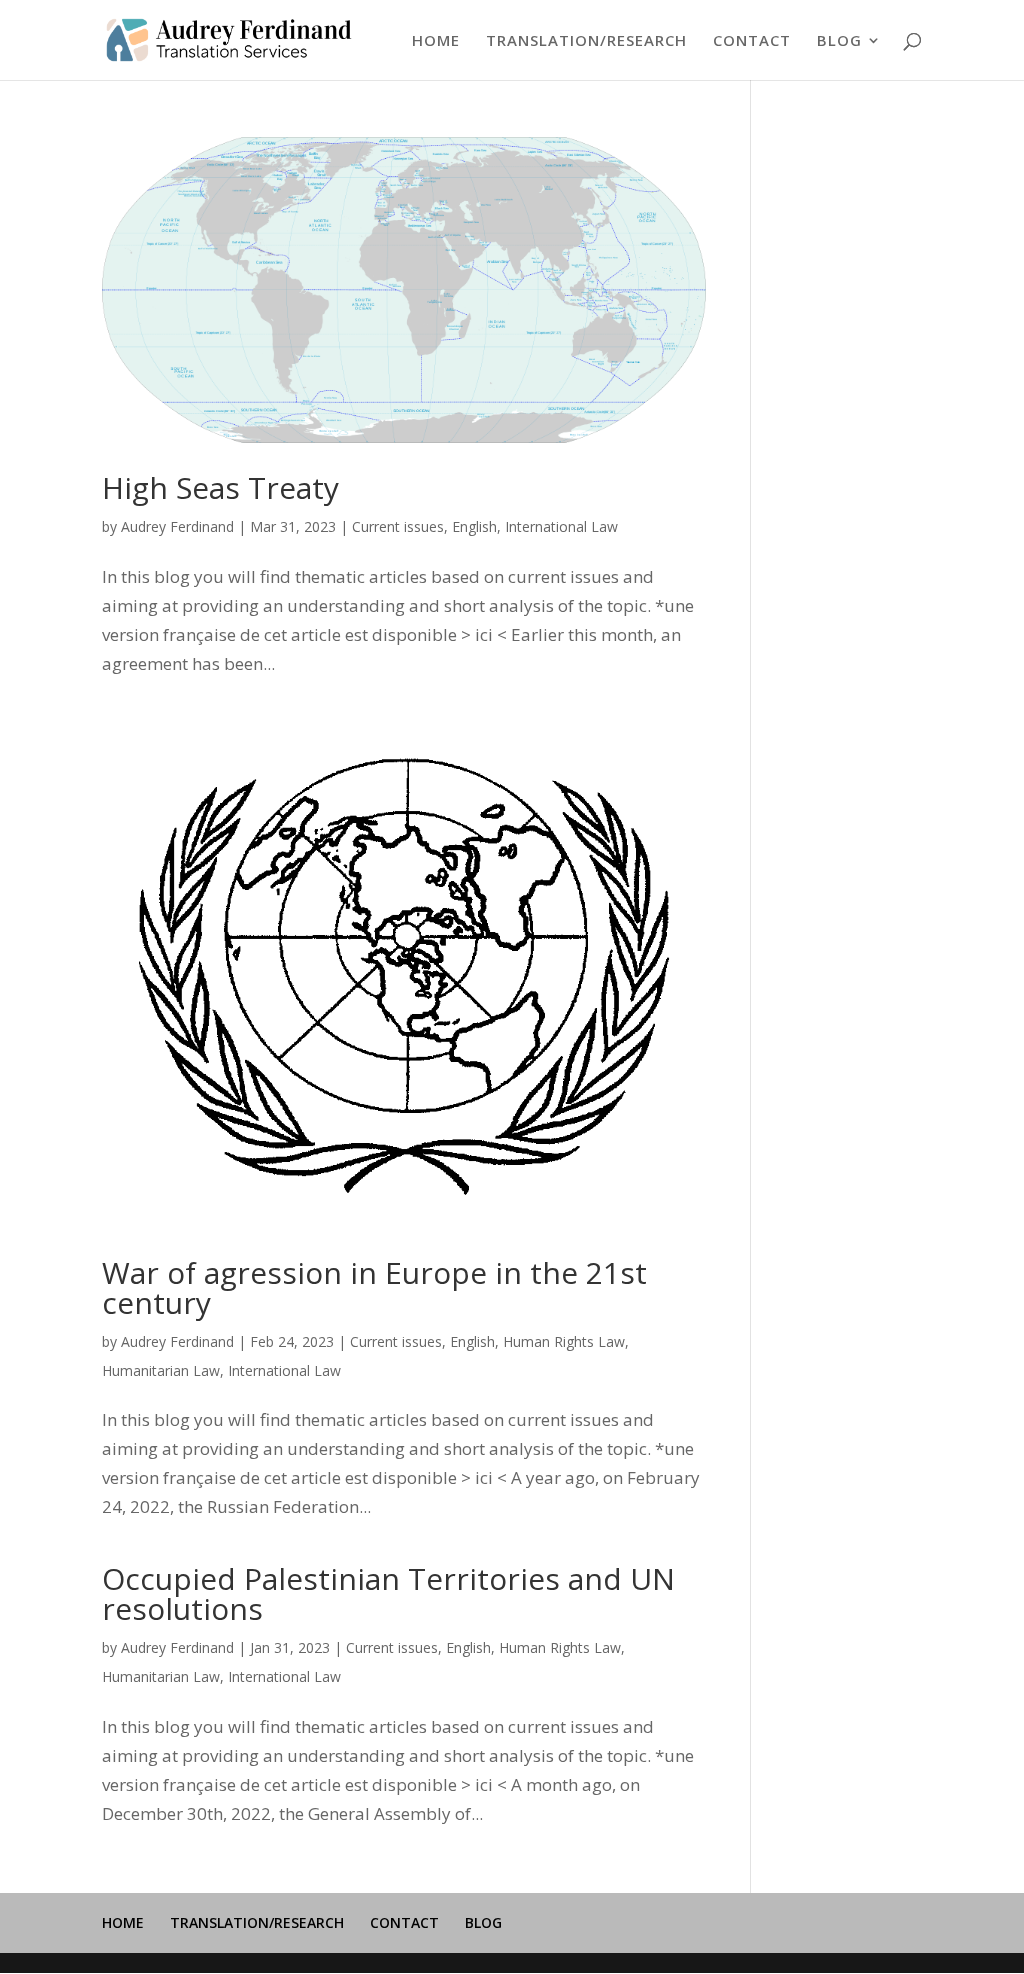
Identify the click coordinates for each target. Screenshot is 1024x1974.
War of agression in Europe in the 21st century (374, 1287)
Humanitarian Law (161, 1370)
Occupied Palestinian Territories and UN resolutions (388, 1593)
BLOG (839, 41)
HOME (436, 41)
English (474, 526)
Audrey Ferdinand (177, 526)
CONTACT (752, 41)
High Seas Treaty (220, 487)
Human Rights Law (564, 1341)
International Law (561, 526)
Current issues (398, 526)
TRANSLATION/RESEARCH (586, 41)
